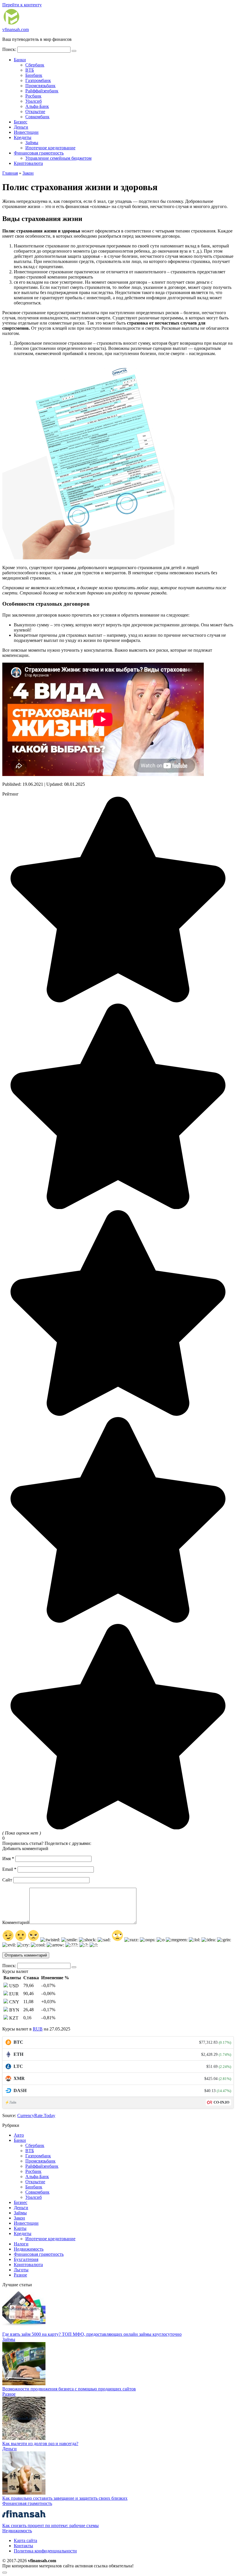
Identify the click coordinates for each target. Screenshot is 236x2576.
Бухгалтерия (26, 2259)
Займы (32, 143)
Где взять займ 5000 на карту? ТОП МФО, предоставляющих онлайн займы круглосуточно (92, 2334)
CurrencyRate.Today (36, 2115)
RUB (38, 2029)
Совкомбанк (37, 117)
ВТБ (30, 70)
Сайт (7, 1880)
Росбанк (33, 96)
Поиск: (10, 49)
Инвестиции (26, 132)
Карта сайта (25, 2540)
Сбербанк (35, 65)
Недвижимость (29, 2249)
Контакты (23, 2546)
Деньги (21, 127)
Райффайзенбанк (42, 91)
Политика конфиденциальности (45, 2551)
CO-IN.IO (221, 2102)
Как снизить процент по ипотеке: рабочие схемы (51, 2526)
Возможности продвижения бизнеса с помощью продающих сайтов (69, 2389)
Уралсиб (34, 101)
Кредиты (23, 137)
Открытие (35, 111)
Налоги (21, 2244)
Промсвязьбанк (40, 86)
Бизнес (21, 122)
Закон (19, 2218)
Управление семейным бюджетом (58, 158)
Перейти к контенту (22, 5)
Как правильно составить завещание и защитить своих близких (65, 2498)
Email (9, 1869)
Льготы (21, 2270)
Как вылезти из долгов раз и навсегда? (40, 2444)
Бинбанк (34, 75)
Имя (8, 1859)
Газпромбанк (38, 80)
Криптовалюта (28, 163)
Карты (20, 2228)
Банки (20, 60)
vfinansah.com (16, 29)
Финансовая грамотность (39, 153)
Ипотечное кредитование (50, 148)
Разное (20, 2275)
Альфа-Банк (37, 106)
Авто (19, 2135)
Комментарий (16, 1922)
